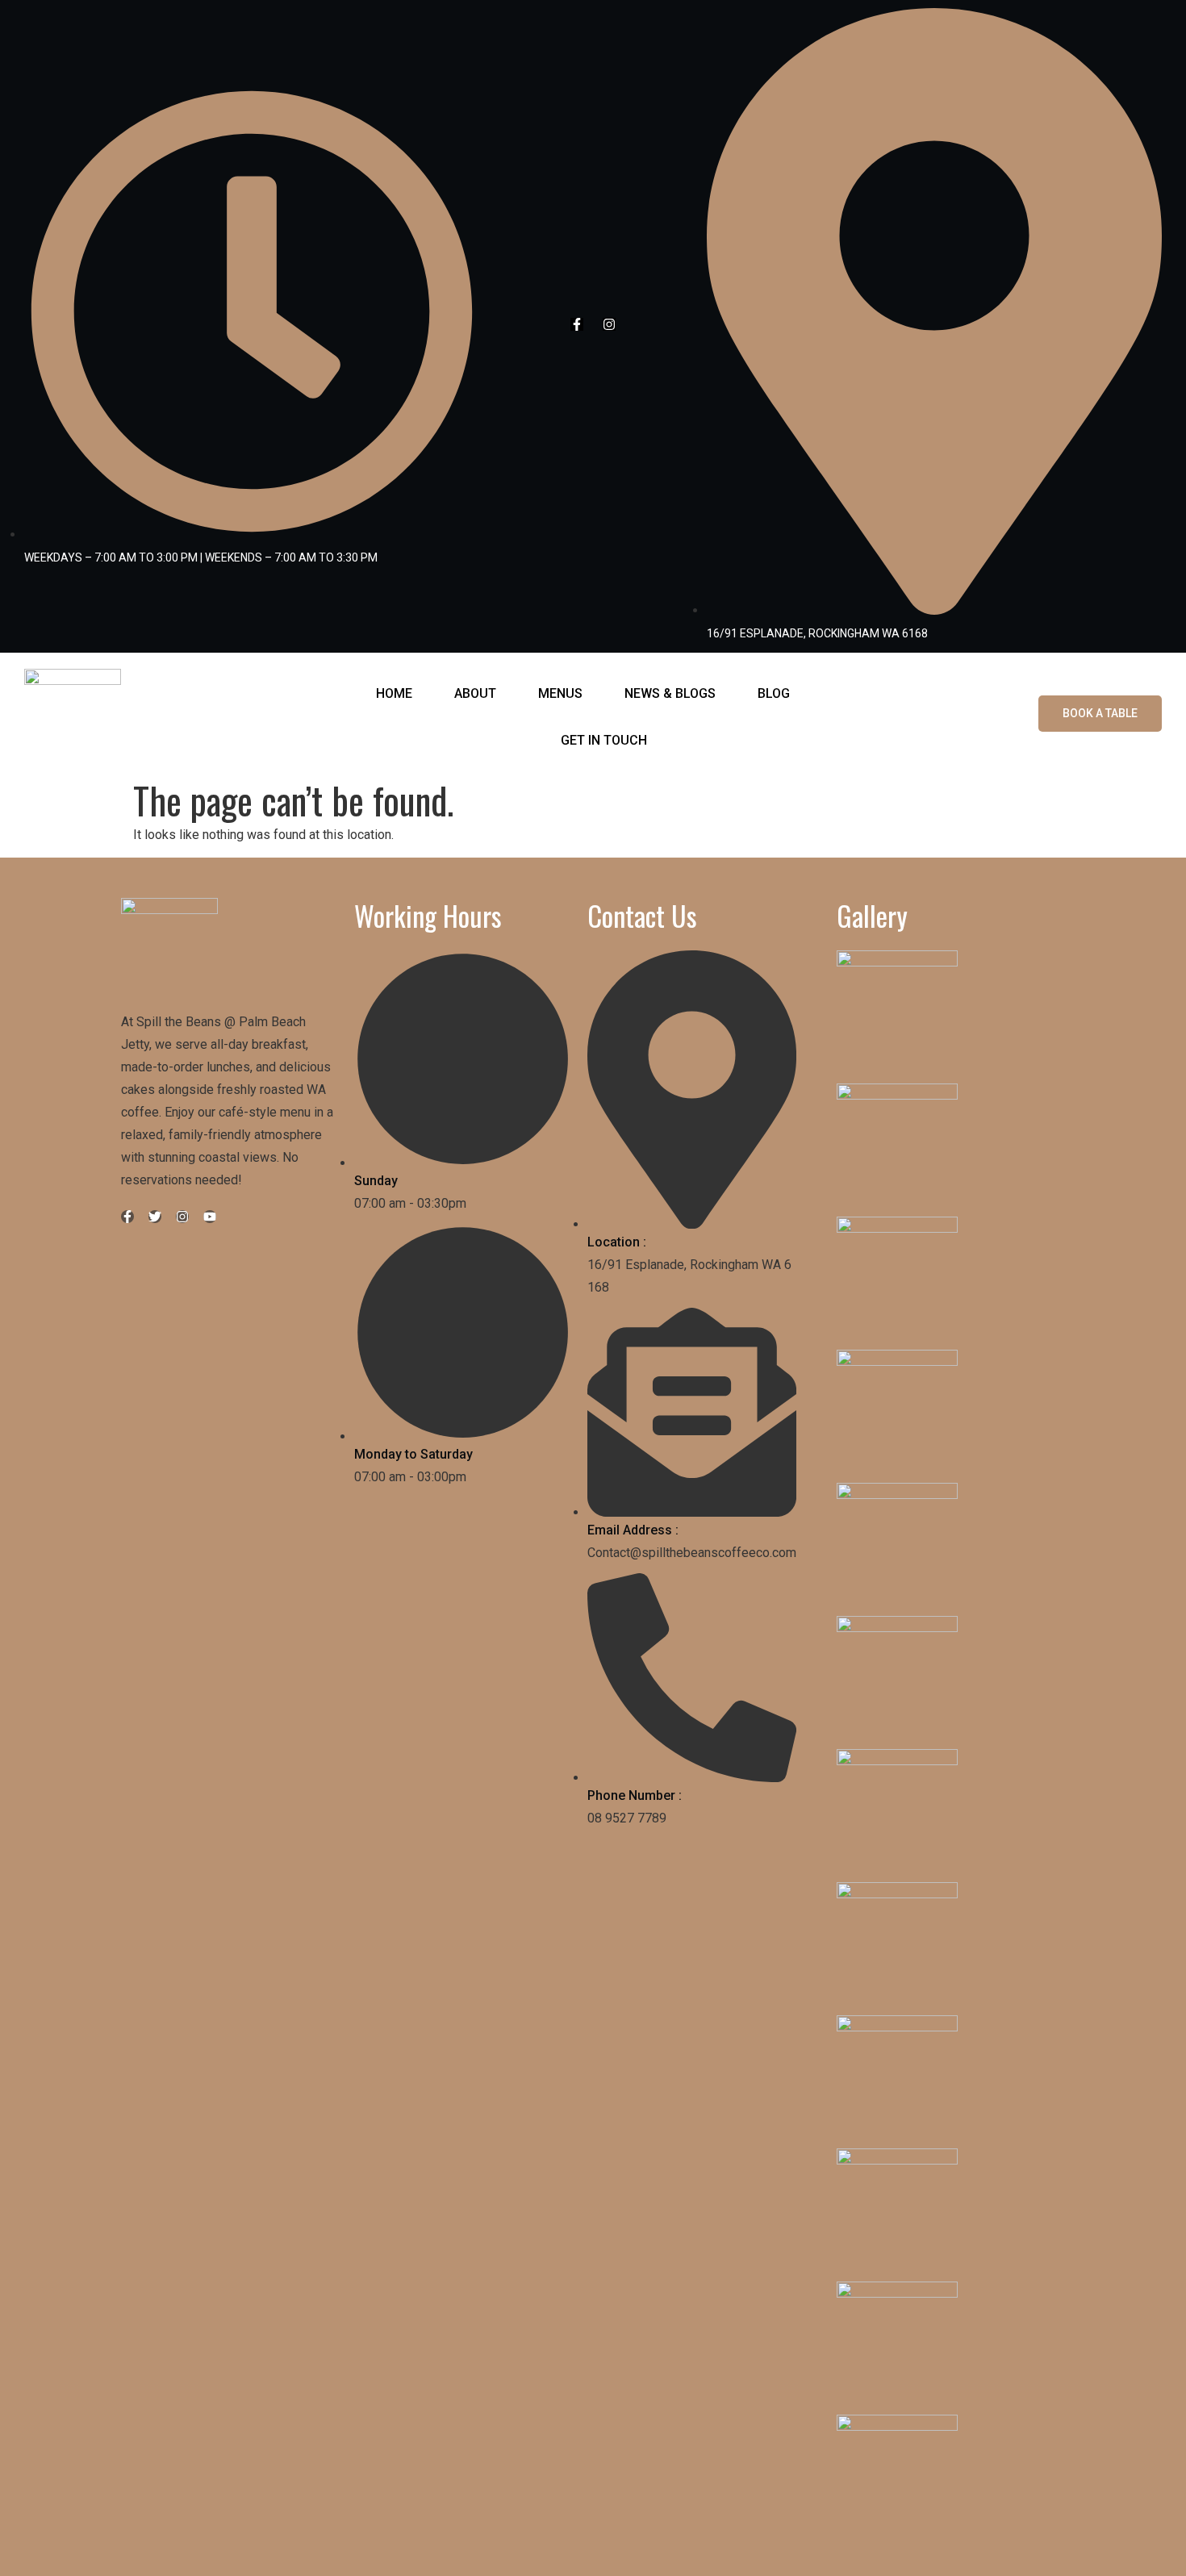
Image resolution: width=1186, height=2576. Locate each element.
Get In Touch (604, 740)
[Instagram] (609, 324)
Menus (560, 693)
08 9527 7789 (627, 1818)
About (475, 693)
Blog (774, 693)
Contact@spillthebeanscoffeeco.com (692, 1553)
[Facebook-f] (577, 324)
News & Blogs (670, 693)
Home (394, 693)
